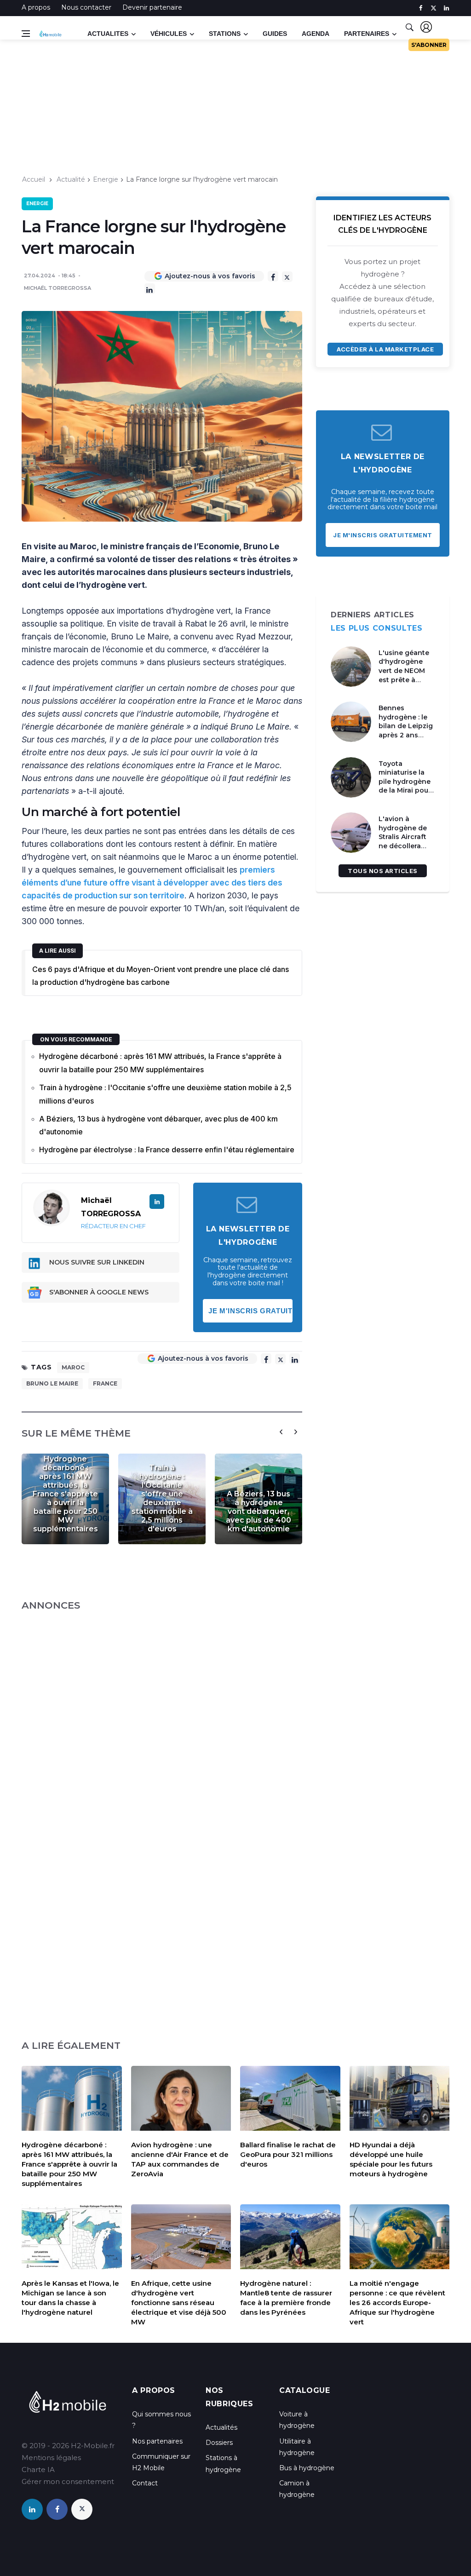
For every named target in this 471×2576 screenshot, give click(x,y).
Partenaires (367, 34)
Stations (225, 34)
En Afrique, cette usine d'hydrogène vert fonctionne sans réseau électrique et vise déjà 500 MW (179, 2303)
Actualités (221, 2427)
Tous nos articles (383, 871)
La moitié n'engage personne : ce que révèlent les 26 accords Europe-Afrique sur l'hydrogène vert (397, 2303)
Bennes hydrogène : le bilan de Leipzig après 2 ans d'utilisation (406, 726)
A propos (36, 7)
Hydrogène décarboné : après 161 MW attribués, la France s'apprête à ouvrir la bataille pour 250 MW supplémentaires (160, 1063)
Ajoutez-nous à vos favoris (210, 276)
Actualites (108, 34)
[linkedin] (446, 8)
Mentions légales (51, 2458)
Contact (145, 2483)
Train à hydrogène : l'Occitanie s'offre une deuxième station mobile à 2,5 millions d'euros (165, 1094)
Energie (106, 179)
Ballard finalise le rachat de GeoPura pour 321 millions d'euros (288, 2154)
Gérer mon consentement (68, 2481)
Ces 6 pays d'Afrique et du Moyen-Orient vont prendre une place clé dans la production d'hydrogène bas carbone (161, 976)
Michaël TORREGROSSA (57, 288)
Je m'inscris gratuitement (251, 1311)
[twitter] (434, 8)
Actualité (71, 179)
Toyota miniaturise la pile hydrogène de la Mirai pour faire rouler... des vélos (407, 786)
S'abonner (429, 45)
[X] (287, 277)
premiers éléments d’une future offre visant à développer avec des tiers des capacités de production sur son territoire (152, 883)
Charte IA (38, 2470)
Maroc (73, 1367)
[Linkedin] (150, 289)
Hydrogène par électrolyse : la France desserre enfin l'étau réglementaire (167, 1150)
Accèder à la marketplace (385, 349)
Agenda (316, 34)
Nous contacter (86, 7)
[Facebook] (273, 276)
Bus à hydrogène (307, 2468)
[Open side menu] (26, 34)
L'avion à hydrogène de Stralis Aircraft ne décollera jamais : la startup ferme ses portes (403, 846)
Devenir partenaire (152, 7)
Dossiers (219, 2443)
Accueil (34, 179)
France (105, 1383)
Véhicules (169, 34)
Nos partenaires (157, 2441)
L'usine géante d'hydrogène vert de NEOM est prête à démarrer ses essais (404, 675)
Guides (275, 34)
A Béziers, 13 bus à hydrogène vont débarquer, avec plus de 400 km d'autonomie (158, 1125)
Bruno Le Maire (52, 1383)
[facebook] (421, 8)
